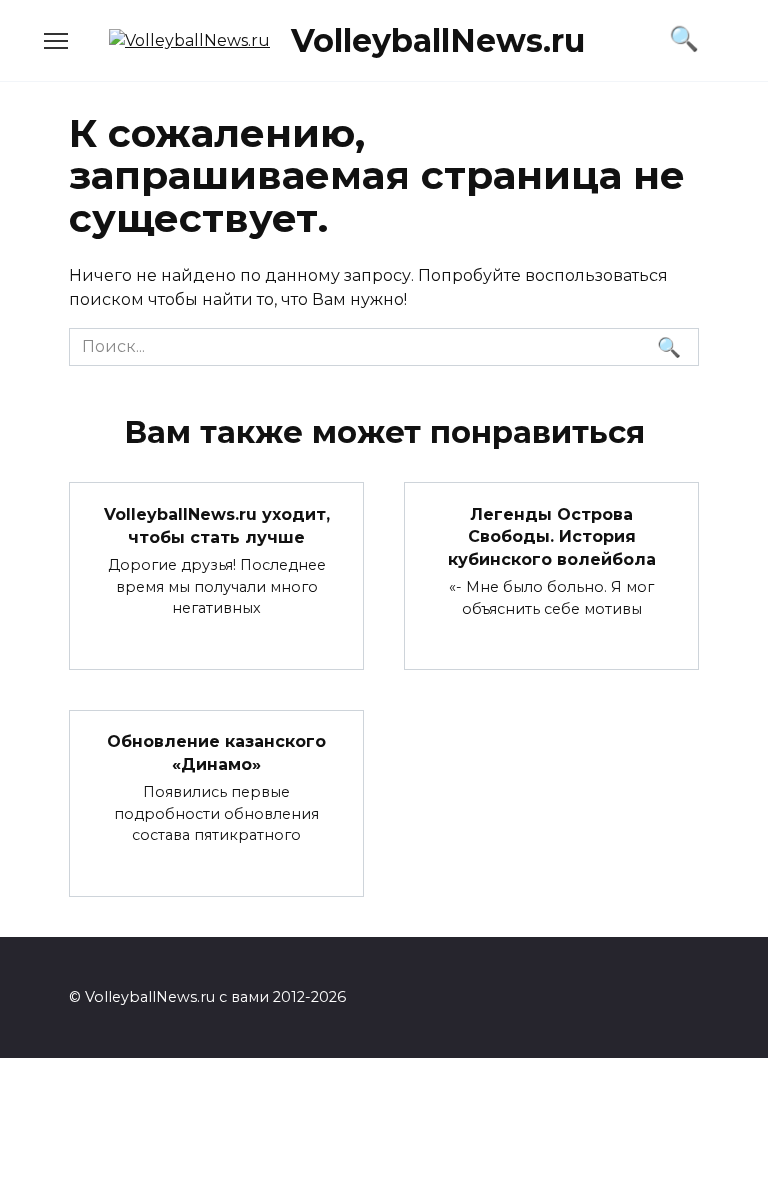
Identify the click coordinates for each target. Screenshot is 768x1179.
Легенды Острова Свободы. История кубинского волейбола (552, 536)
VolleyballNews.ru (438, 40)
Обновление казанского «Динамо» (216, 752)
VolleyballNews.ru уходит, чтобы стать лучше (217, 525)
